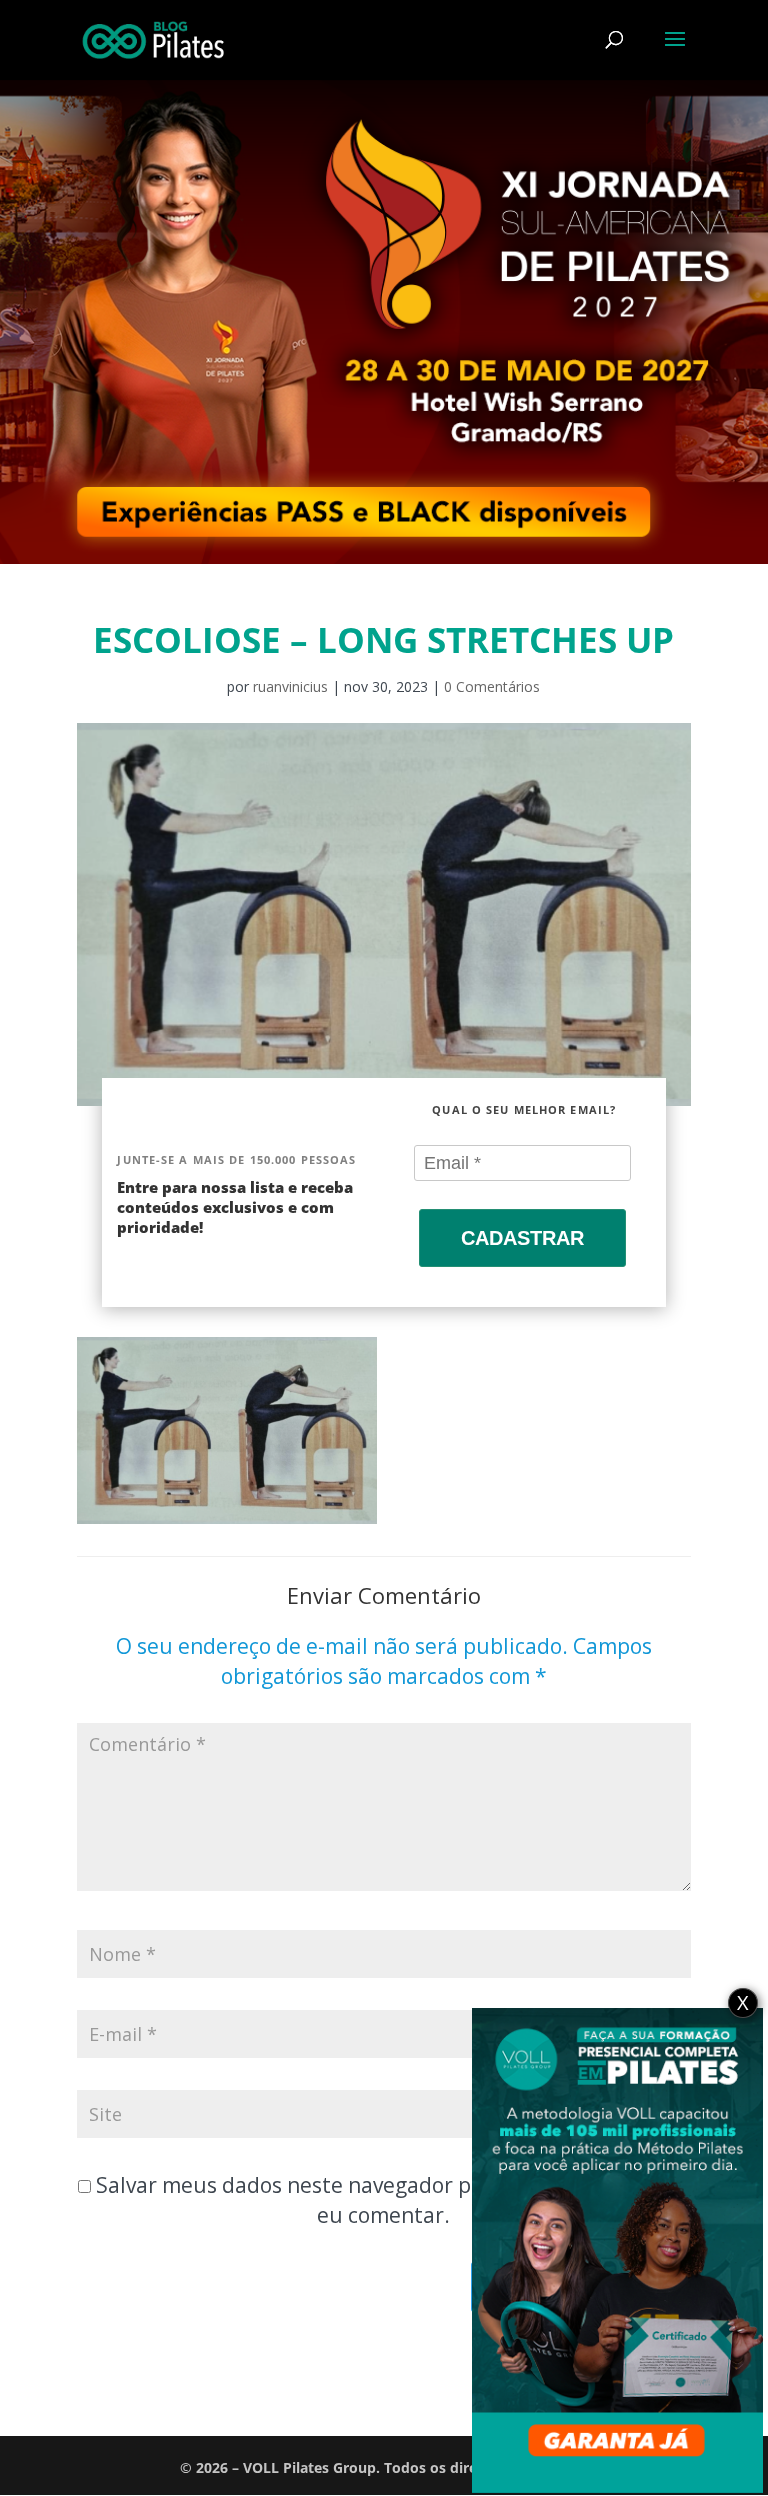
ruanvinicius (290, 686)
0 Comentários (492, 686)
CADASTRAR (522, 1238)
